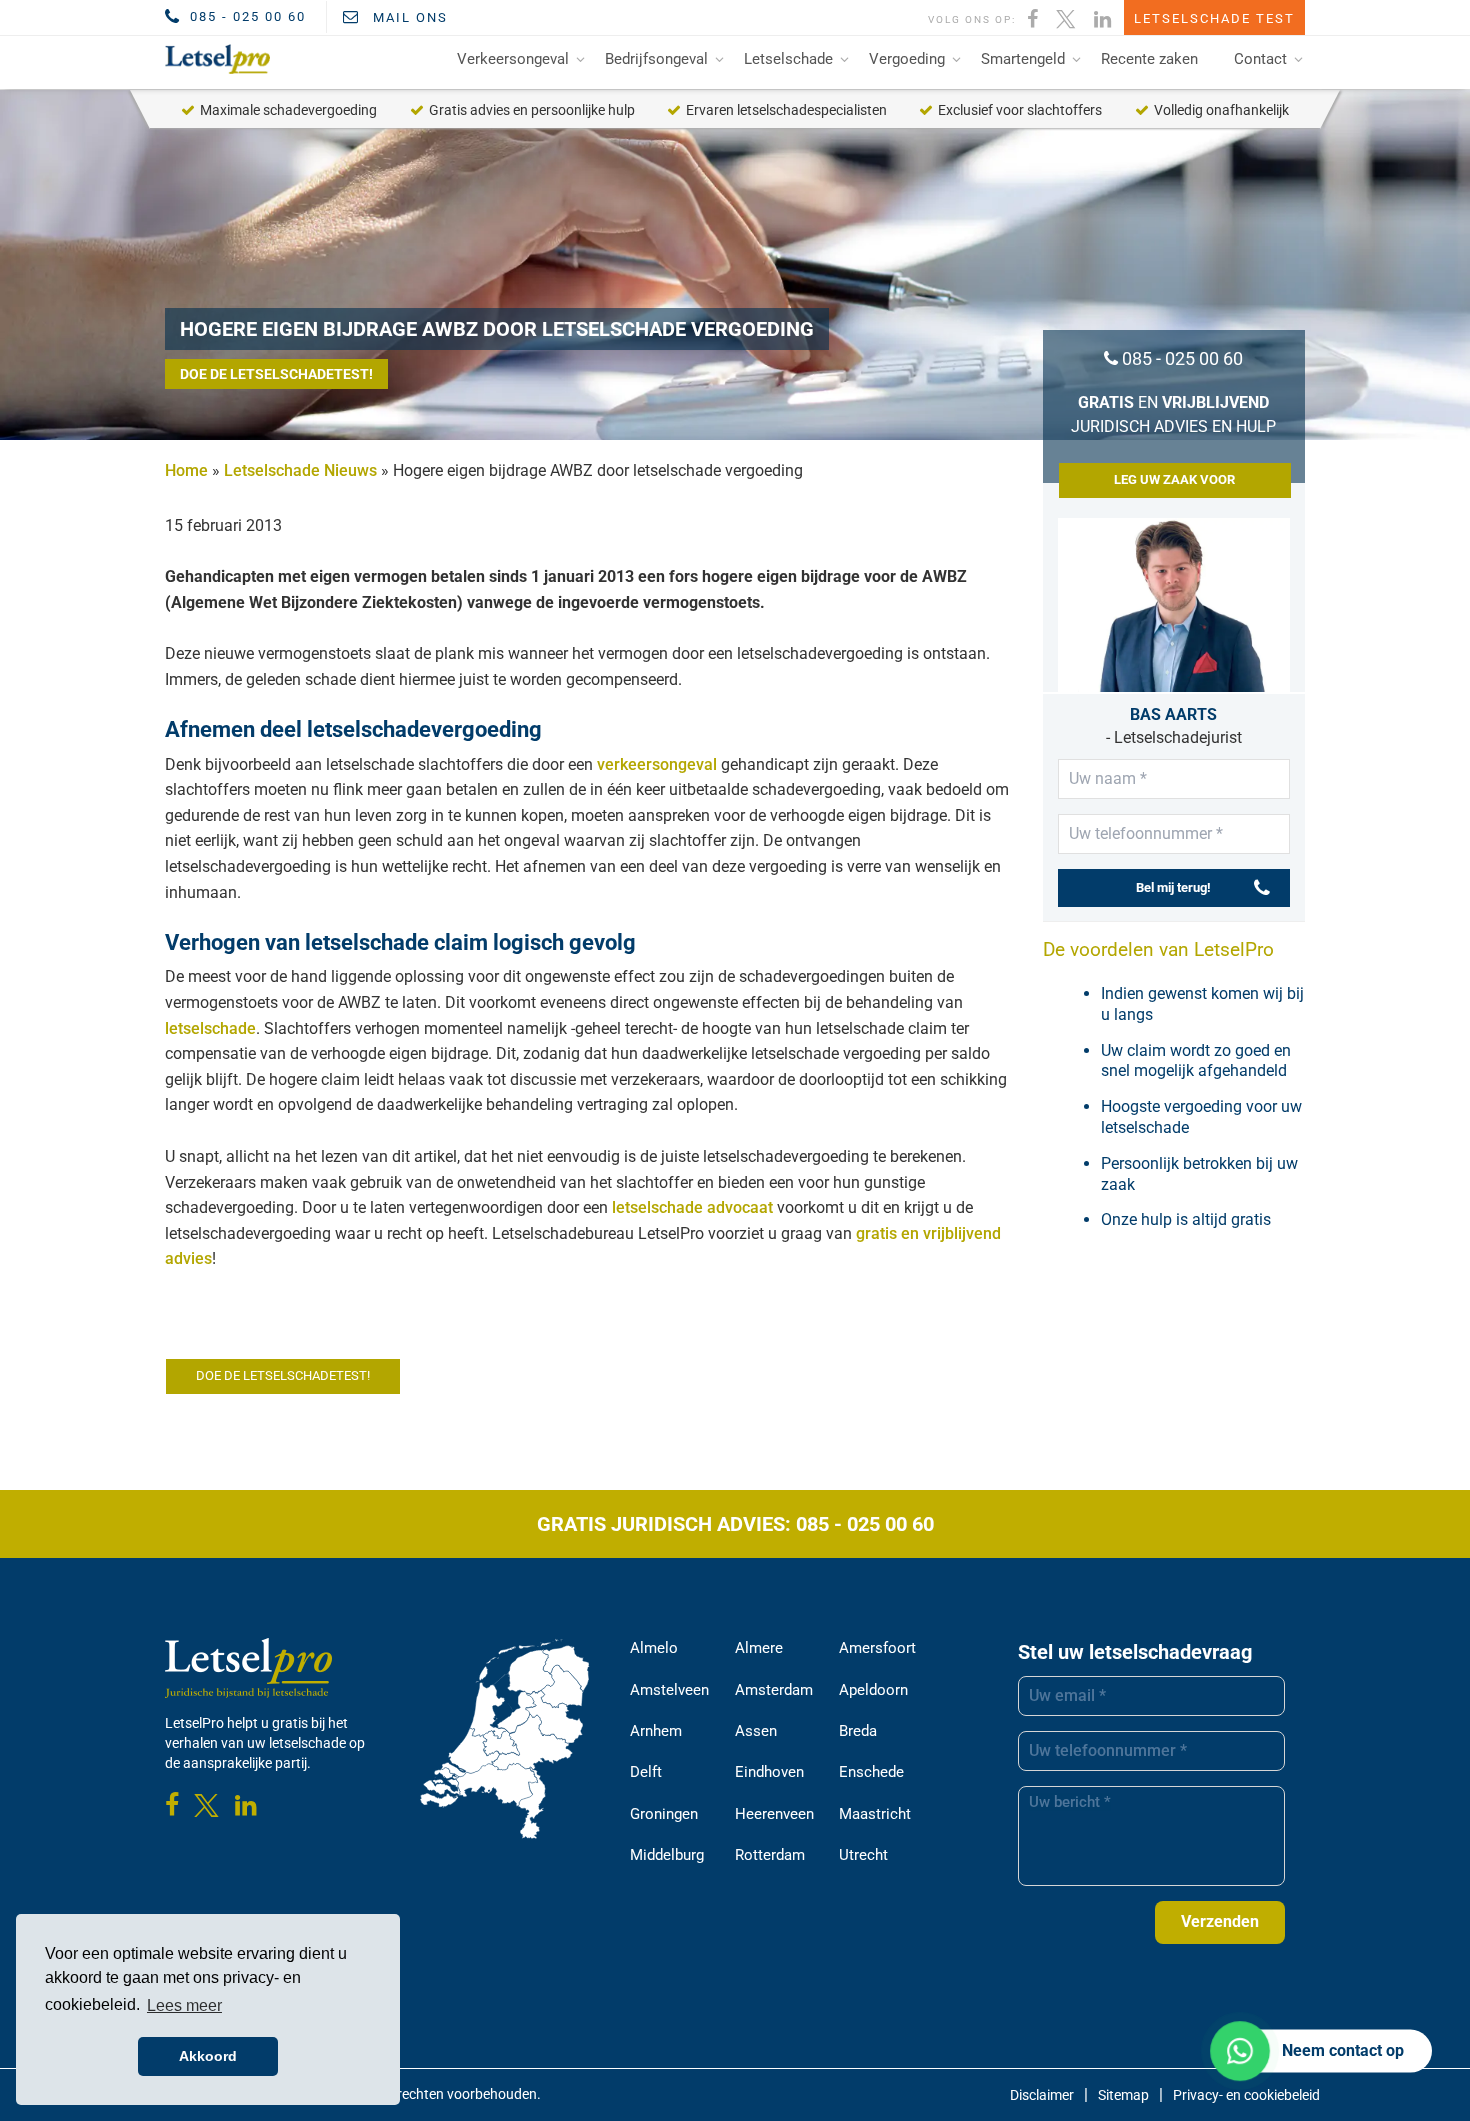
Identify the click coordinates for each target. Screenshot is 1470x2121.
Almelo (654, 1648)
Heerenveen (774, 1814)
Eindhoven (769, 1772)
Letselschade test (1214, 18)
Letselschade (788, 59)
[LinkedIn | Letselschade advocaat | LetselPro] (1103, 17)
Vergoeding (907, 59)
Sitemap (1123, 2095)
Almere (759, 1648)
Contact (1260, 59)
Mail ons (408, 17)
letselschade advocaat (692, 1207)
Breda (858, 1731)
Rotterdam (770, 1855)
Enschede (871, 1772)
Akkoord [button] (208, 2056)
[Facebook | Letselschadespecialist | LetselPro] (1033, 17)
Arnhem (656, 1731)
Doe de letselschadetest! (276, 374)
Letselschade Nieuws (300, 470)
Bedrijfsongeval (656, 59)
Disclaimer (1042, 2095)
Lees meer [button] (184, 2005)
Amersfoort (877, 1648)
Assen (756, 1731)
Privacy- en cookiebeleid (1246, 2095)
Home (186, 470)
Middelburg (667, 1855)
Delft (646, 1772)
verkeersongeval (657, 764)
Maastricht (875, 1814)
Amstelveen (669, 1690)
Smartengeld (1023, 59)
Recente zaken (1149, 59)
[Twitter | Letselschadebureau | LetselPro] (1067, 17)
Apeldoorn (873, 1690)
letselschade (210, 1028)
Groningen (664, 1814)
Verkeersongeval (513, 59)
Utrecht (863, 1855)
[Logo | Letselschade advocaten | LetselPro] (214, 59)
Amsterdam (774, 1690)
